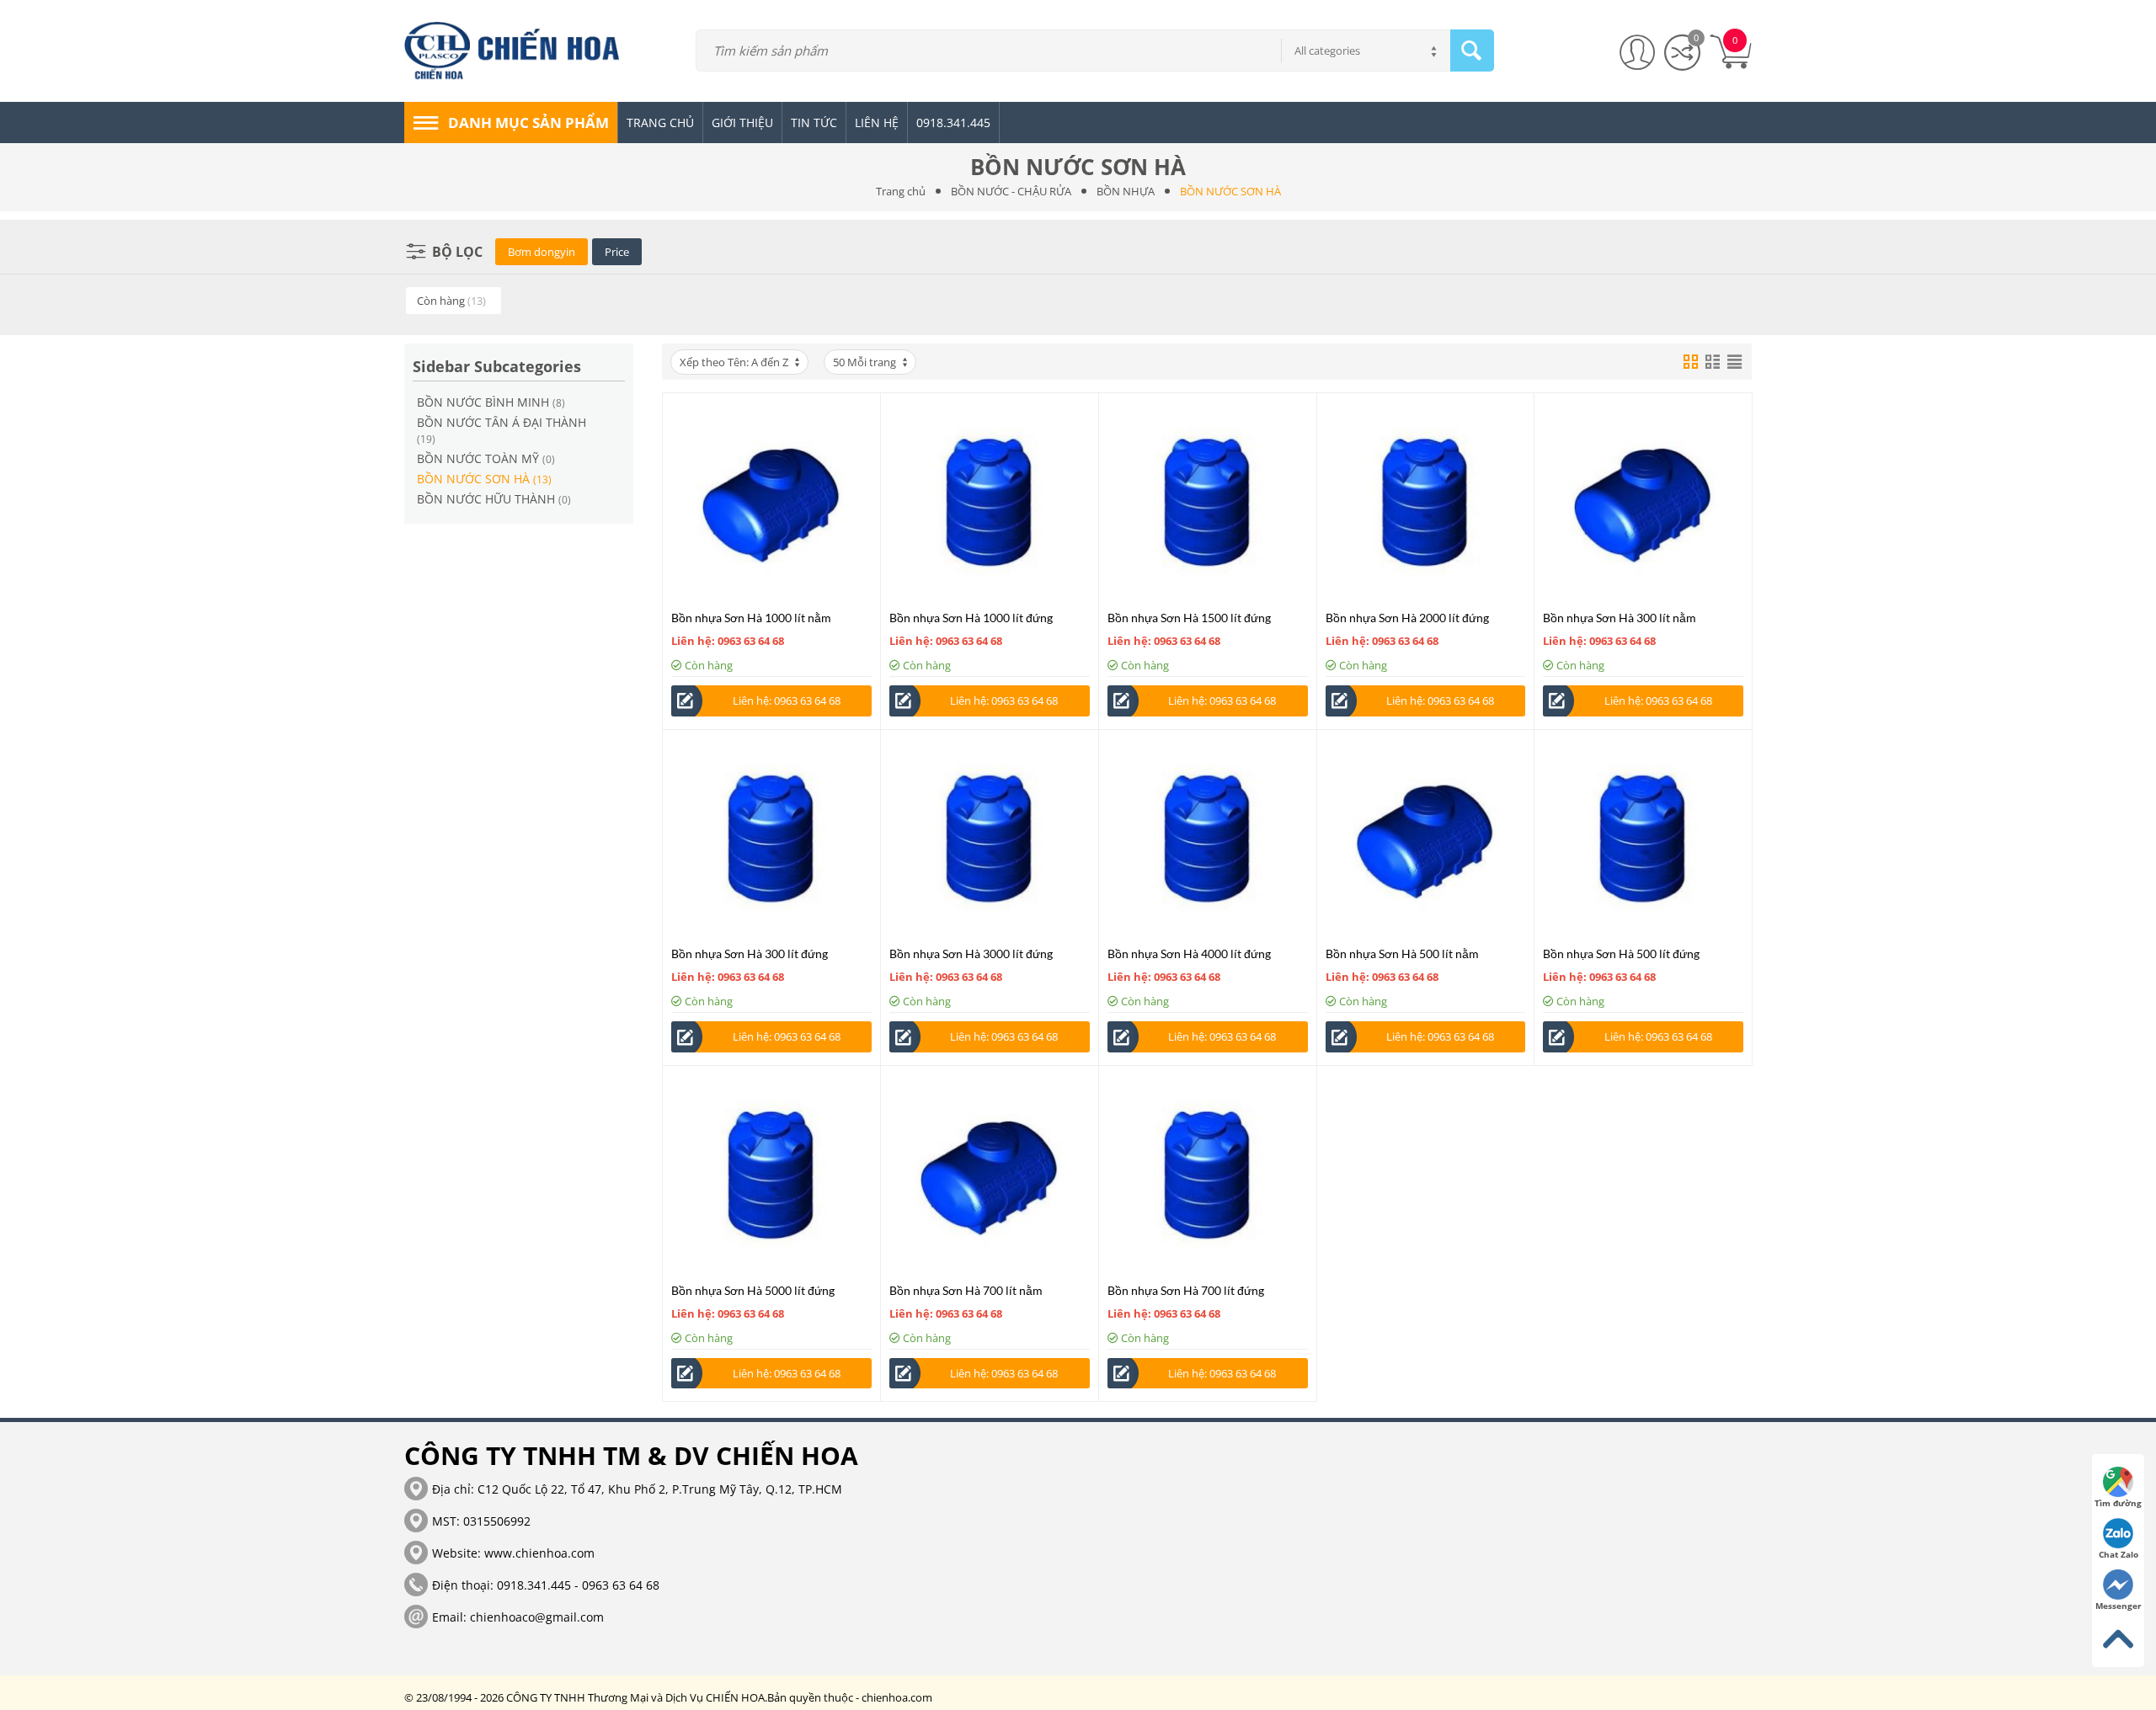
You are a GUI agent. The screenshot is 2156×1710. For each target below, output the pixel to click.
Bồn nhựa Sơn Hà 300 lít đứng (750, 954)
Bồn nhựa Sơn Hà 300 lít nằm (1620, 618)
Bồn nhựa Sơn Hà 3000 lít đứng (971, 954)
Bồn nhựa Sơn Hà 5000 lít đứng (753, 1290)
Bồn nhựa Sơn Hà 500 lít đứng (1621, 954)
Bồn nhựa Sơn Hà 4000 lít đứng (1189, 954)
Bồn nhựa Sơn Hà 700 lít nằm (966, 1290)
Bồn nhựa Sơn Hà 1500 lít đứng (1189, 618)
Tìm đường (2118, 1503)
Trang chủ (901, 191)
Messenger (2119, 1606)
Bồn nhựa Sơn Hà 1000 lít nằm (751, 618)
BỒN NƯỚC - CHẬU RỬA (1011, 191)
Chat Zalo (2119, 1554)
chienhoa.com (897, 1697)
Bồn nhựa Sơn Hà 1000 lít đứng (971, 618)
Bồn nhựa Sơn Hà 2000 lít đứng (1407, 618)
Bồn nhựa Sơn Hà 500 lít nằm (1402, 954)
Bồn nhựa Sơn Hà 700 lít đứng (1186, 1290)
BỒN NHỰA (1126, 191)
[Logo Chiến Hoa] (519, 50)
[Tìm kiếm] (1472, 51)
